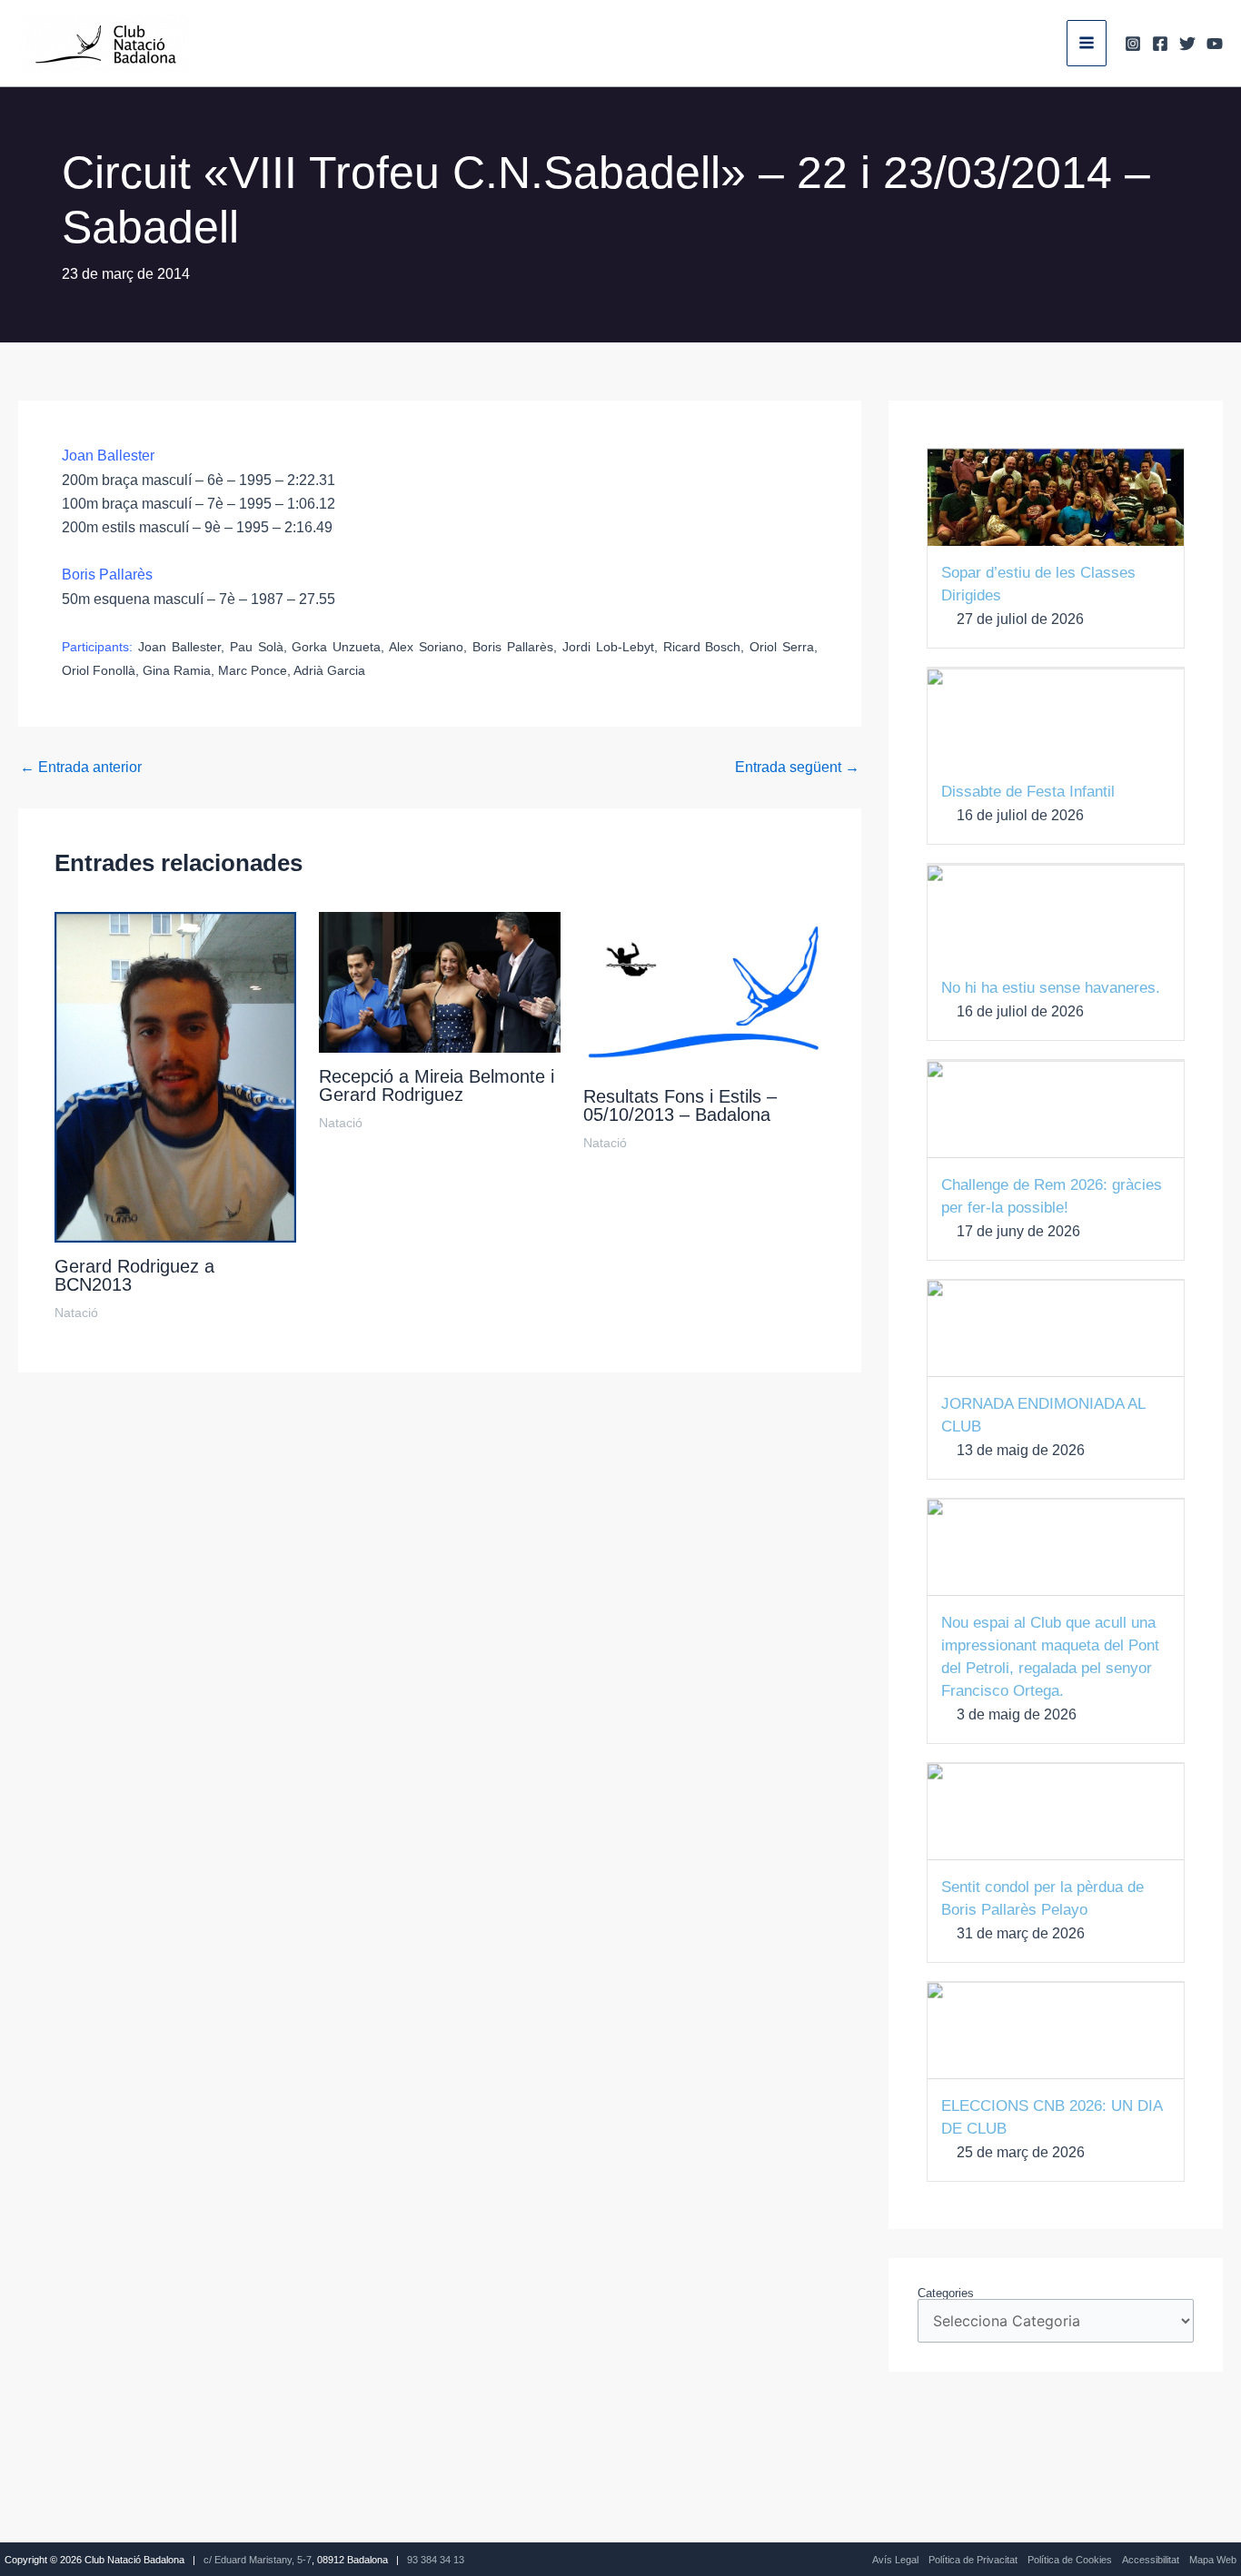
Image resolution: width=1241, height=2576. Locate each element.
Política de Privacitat (973, 2560)
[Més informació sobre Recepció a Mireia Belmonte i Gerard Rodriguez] (440, 981)
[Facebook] (1160, 44)
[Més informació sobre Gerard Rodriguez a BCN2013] (175, 1076)
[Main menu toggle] (1087, 43)
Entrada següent (797, 768)
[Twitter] (1187, 44)
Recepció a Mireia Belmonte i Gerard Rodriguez (437, 1085)
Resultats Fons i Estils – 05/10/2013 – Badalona (680, 1105)
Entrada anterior (81, 768)
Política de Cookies (1070, 2560)
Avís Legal (895, 2560)
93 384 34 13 (436, 2560)
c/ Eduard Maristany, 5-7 (258, 2560)
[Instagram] (1133, 44)
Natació (76, 1313)
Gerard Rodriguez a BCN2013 (134, 1275)
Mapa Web (1213, 2560)
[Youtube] (1215, 44)
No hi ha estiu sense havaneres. (1051, 988)
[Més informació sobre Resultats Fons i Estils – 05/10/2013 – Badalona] (704, 991)
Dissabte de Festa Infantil (1028, 792)
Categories (946, 2293)
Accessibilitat (1151, 2560)
